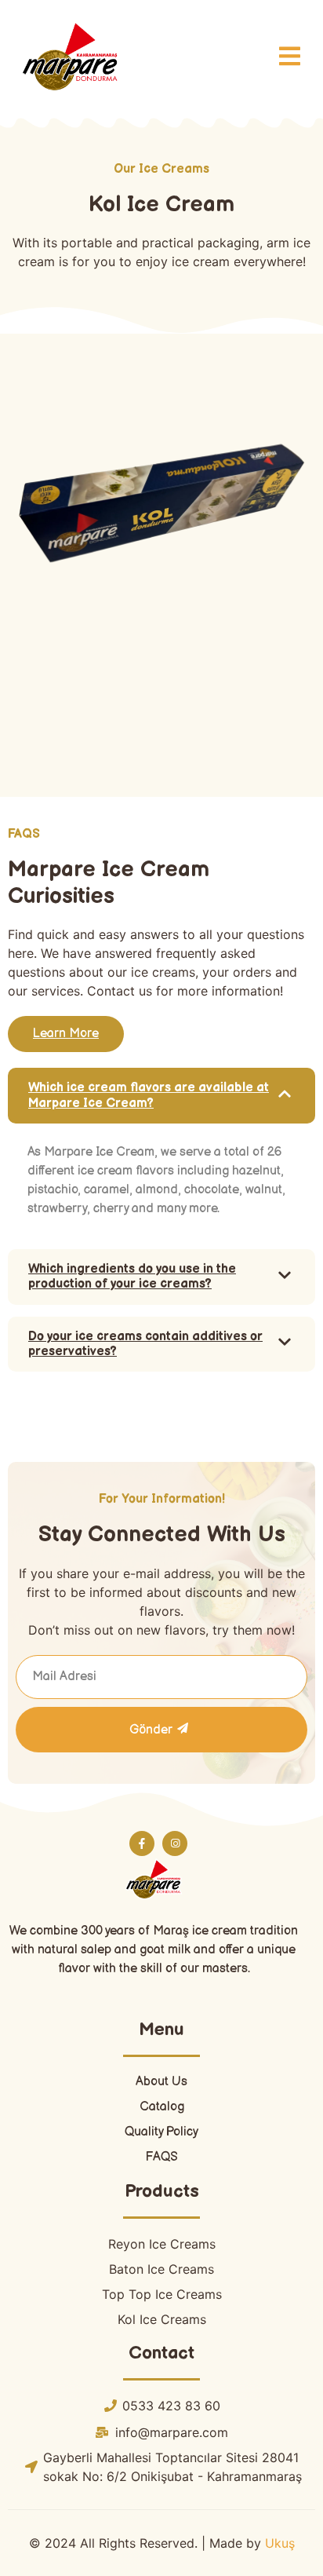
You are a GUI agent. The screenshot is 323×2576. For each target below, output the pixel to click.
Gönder (151, 1730)
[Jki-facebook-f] (142, 1843)
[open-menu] (290, 58)
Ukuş (278, 2543)
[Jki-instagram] (175, 1843)
